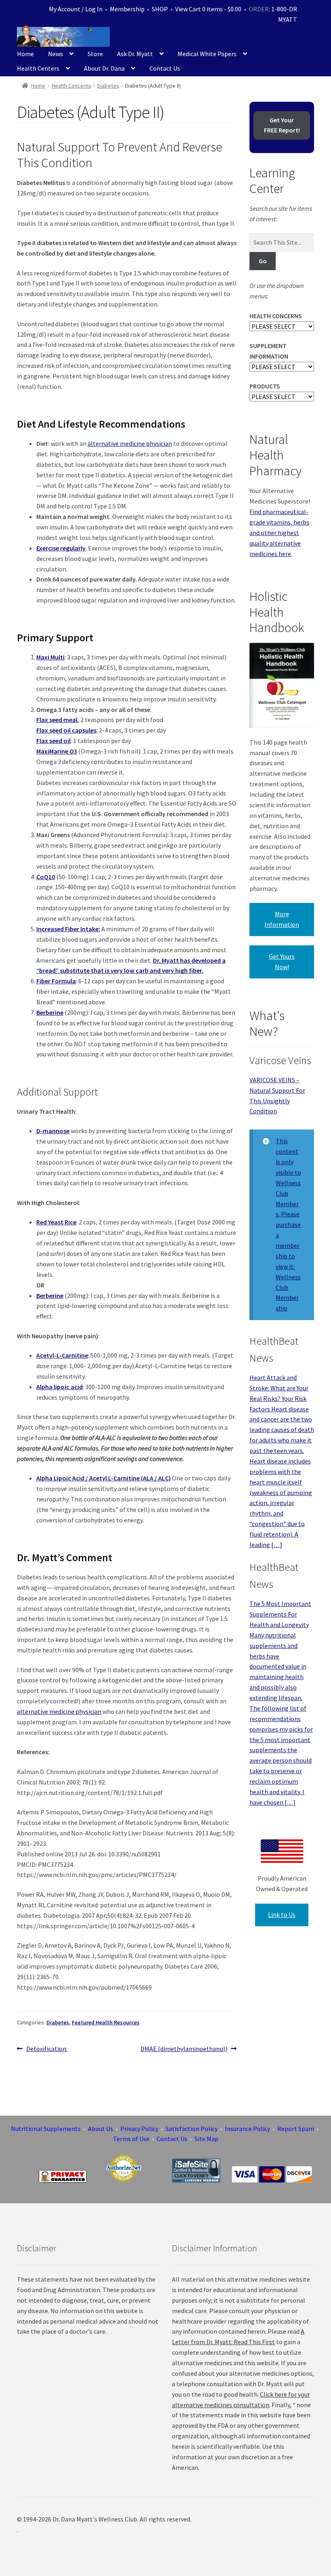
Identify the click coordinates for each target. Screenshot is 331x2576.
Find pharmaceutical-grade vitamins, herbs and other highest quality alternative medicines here (279, 533)
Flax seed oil (53, 741)
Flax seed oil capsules (66, 730)
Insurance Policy (247, 2129)
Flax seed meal (57, 720)
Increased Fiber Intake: (68, 929)
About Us (101, 2129)
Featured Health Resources (106, 2022)
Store (95, 54)
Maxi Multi (50, 657)
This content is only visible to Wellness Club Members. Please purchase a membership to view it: (288, 1204)
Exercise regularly (61, 548)
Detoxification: (47, 2049)
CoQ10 (46, 877)
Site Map (206, 2139)
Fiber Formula (56, 981)
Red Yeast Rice (56, 1222)
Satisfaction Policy (192, 2129)
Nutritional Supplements (46, 2129)
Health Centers (38, 68)
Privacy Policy (139, 2129)
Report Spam (296, 2129)
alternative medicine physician (130, 443)
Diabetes (108, 86)
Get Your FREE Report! (282, 125)
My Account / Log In (76, 9)
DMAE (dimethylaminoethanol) (184, 2049)
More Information (282, 919)
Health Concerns (71, 86)
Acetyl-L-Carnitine (62, 1355)
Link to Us (282, 1915)
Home (25, 54)
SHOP (160, 9)
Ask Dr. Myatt (135, 54)
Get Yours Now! (282, 962)
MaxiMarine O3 (57, 751)
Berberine (50, 1012)
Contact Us (165, 68)
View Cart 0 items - (208, 9)
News (56, 54)
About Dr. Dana (104, 68)
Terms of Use (131, 2139)
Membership (127, 9)
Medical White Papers (207, 54)
